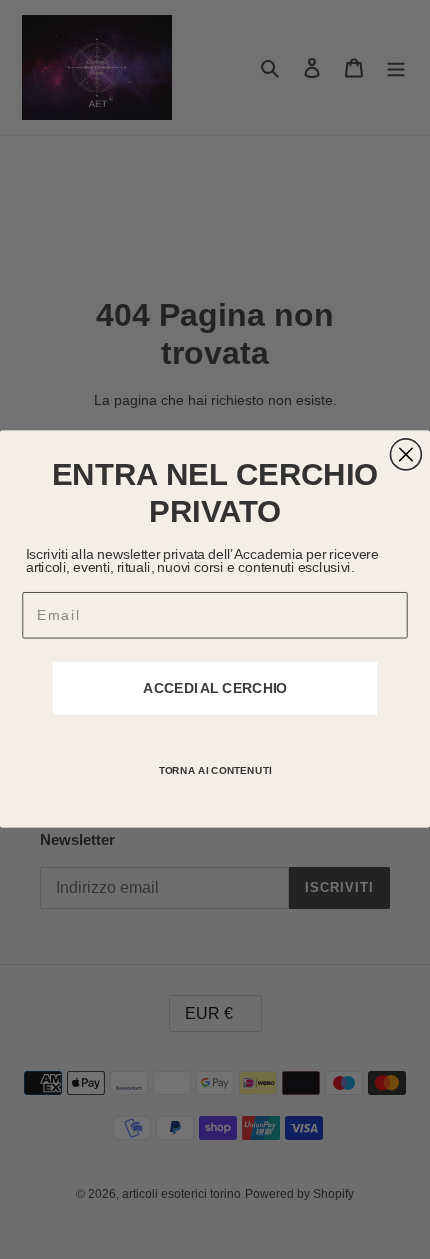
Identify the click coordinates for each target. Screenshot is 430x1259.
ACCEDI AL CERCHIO (215, 688)
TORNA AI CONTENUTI (215, 771)
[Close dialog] (405, 454)
